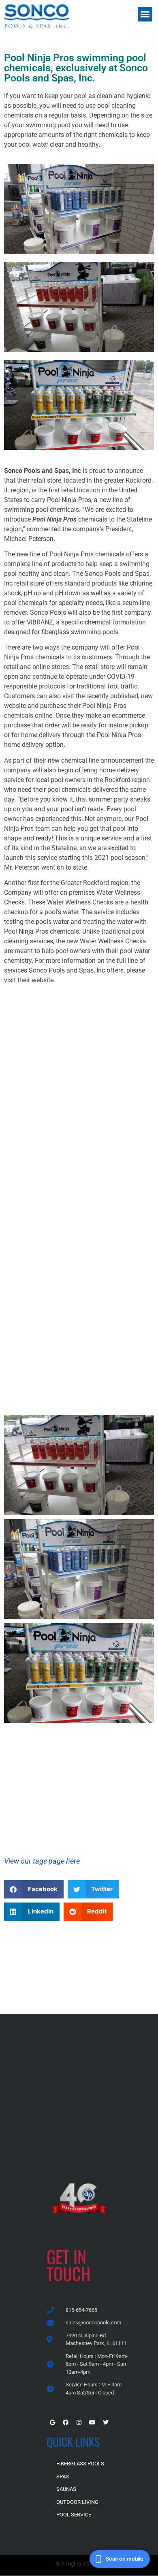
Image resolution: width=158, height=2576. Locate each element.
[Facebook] (66, 2422)
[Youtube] (92, 2422)
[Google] (52, 2422)
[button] (145, 14)
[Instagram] (79, 2422)
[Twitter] (106, 2422)
